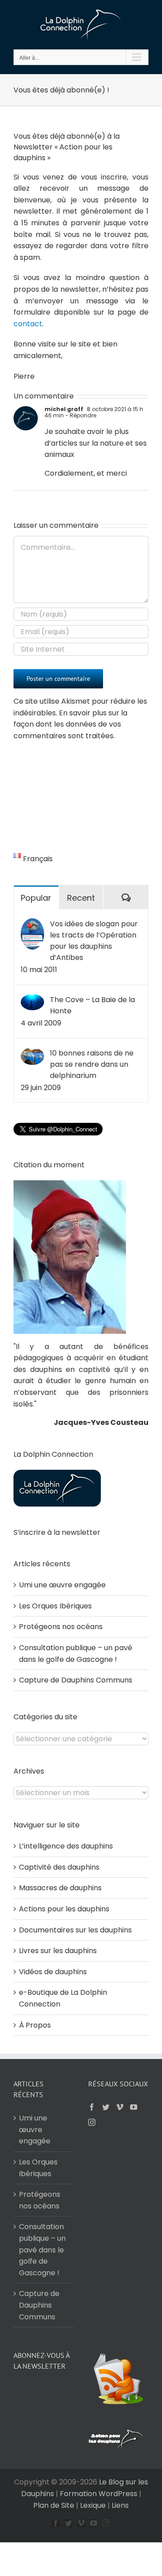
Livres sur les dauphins (58, 1951)
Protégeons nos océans (61, 1627)
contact (28, 324)
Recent (81, 898)
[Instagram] (92, 2122)
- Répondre (80, 415)
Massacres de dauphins (60, 1888)
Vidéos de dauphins (53, 1972)
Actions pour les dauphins (64, 1909)
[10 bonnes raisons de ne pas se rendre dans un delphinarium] (32, 1053)
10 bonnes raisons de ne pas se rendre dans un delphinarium (92, 1064)
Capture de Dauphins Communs (76, 1680)
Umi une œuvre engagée (62, 1585)
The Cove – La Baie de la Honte (92, 1005)
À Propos (35, 2025)
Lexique (93, 2505)
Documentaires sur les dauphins (75, 1930)
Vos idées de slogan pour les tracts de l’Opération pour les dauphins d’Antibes (94, 941)
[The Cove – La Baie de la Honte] (32, 1000)
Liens (120, 2505)
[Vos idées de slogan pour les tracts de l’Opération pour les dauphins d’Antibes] (32, 924)
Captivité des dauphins (59, 1867)
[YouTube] (134, 2107)
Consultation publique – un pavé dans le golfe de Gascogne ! (42, 2250)
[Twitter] (106, 2107)
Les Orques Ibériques (55, 1606)
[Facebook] (92, 2107)
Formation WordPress (99, 2494)
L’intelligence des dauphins (66, 1846)
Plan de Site (54, 2505)
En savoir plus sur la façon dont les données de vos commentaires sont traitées (70, 724)
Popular (36, 898)
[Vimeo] (120, 2107)
